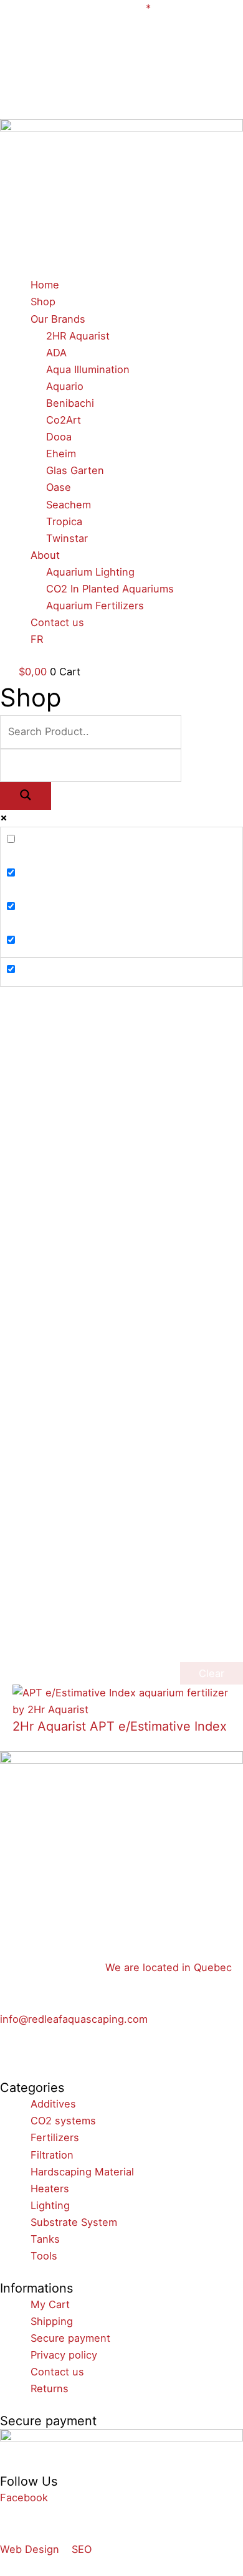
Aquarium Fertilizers (95, 606)
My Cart (50, 2304)
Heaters (50, 2189)
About (45, 555)
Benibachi (70, 403)
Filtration (52, 2155)
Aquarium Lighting (90, 572)
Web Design (30, 2549)
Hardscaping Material (82, 2172)
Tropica (64, 521)
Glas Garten (75, 470)
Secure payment (70, 2338)
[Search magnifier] (26, 796)
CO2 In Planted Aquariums (110, 589)
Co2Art (64, 420)
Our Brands (58, 319)
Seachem (69, 505)
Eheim (61, 454)
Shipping (52, 2321)
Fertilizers (55, 2137)
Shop (43, 302)
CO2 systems (63, 2121)
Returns (50, 2388)
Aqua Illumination (88, 369)
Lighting (50, 2205)
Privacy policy (64, 2355)
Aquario (65, 386)
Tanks (45, 2239)
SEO (82, 2549)
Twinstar (67, 538)
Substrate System (74, 2222)
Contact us (57, 622)
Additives (53, 2104)
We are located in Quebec (169, 1967)
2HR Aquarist (78, 336)
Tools (44, 2256)
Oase (59, 487)
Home (45, 285)
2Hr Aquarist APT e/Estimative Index (120, 1726)
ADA (56, 353)
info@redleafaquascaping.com (74, 2019)
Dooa (59, 437)
